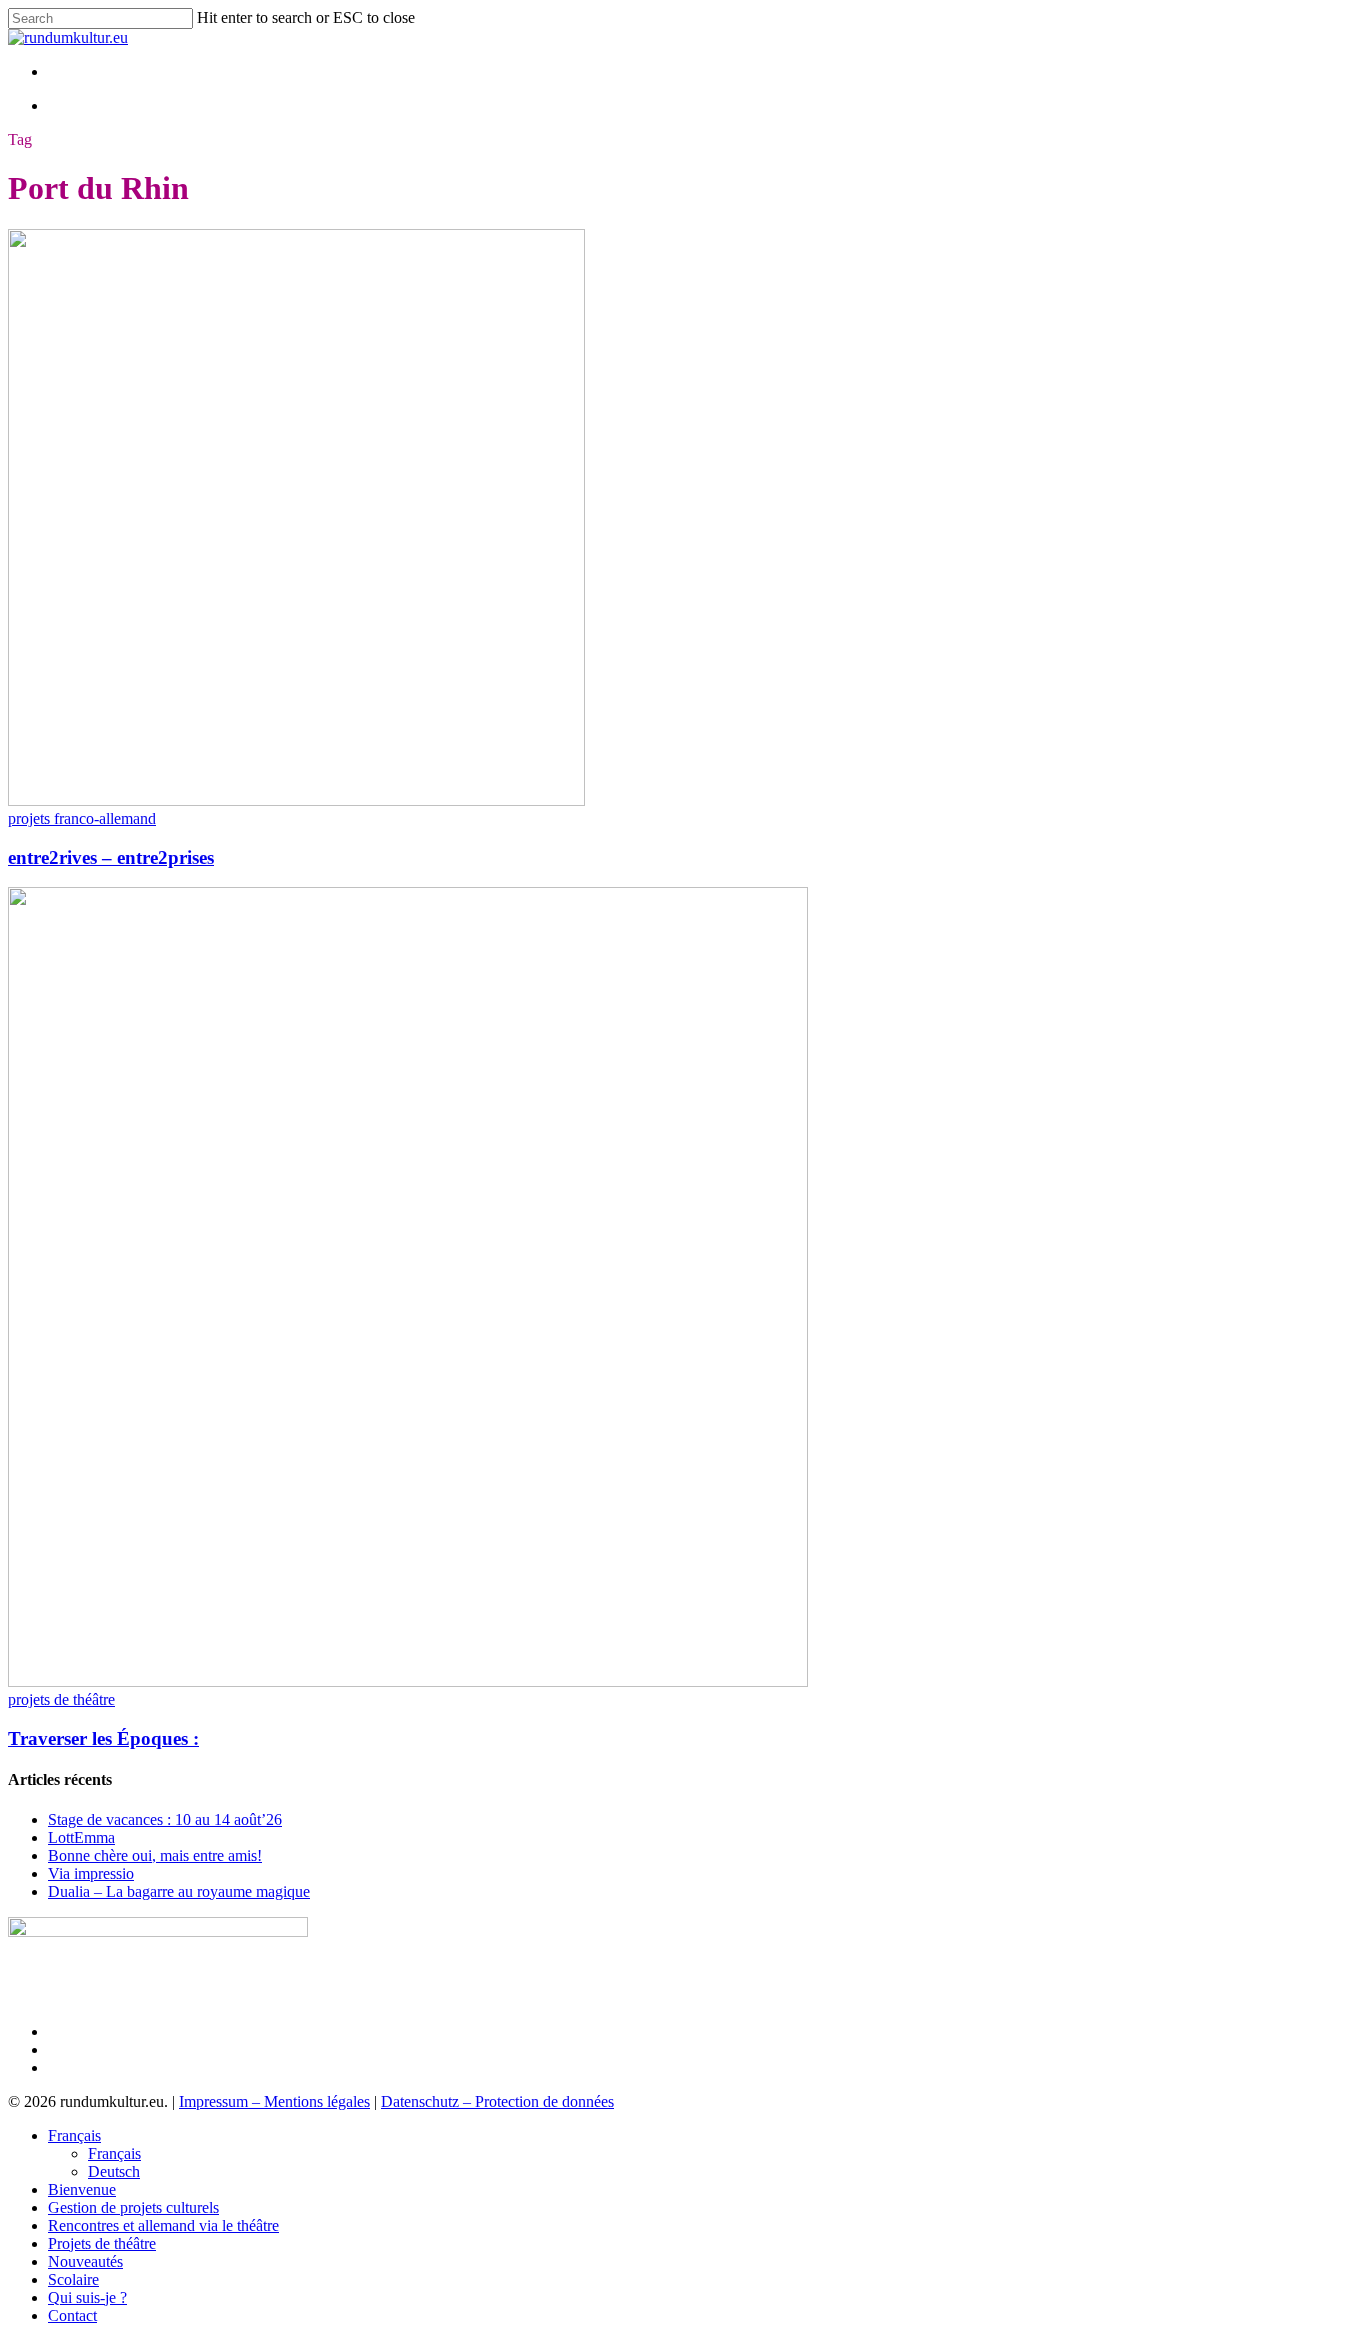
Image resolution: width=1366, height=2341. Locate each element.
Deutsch (114, 2171)
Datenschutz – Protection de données (497, 2101)
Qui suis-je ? (87, 2297)
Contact (72, 2315)
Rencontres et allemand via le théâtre (163, 2225)
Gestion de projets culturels (133, 2207)
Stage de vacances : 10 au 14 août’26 (165, 1819)
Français (74, 2135)
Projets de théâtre (102, 2243)
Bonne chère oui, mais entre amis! (155, 1855)
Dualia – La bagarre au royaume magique (179, 1891)
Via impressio (91, 1873)
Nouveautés (85, 2261)
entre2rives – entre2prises (111, 857)
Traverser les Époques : (103, 1738)
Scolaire (73, 2279)
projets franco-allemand (82, 818)
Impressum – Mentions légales (274, 2101)
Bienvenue (82, 2189)
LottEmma (81, 1837)
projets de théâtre (61, 1699)
